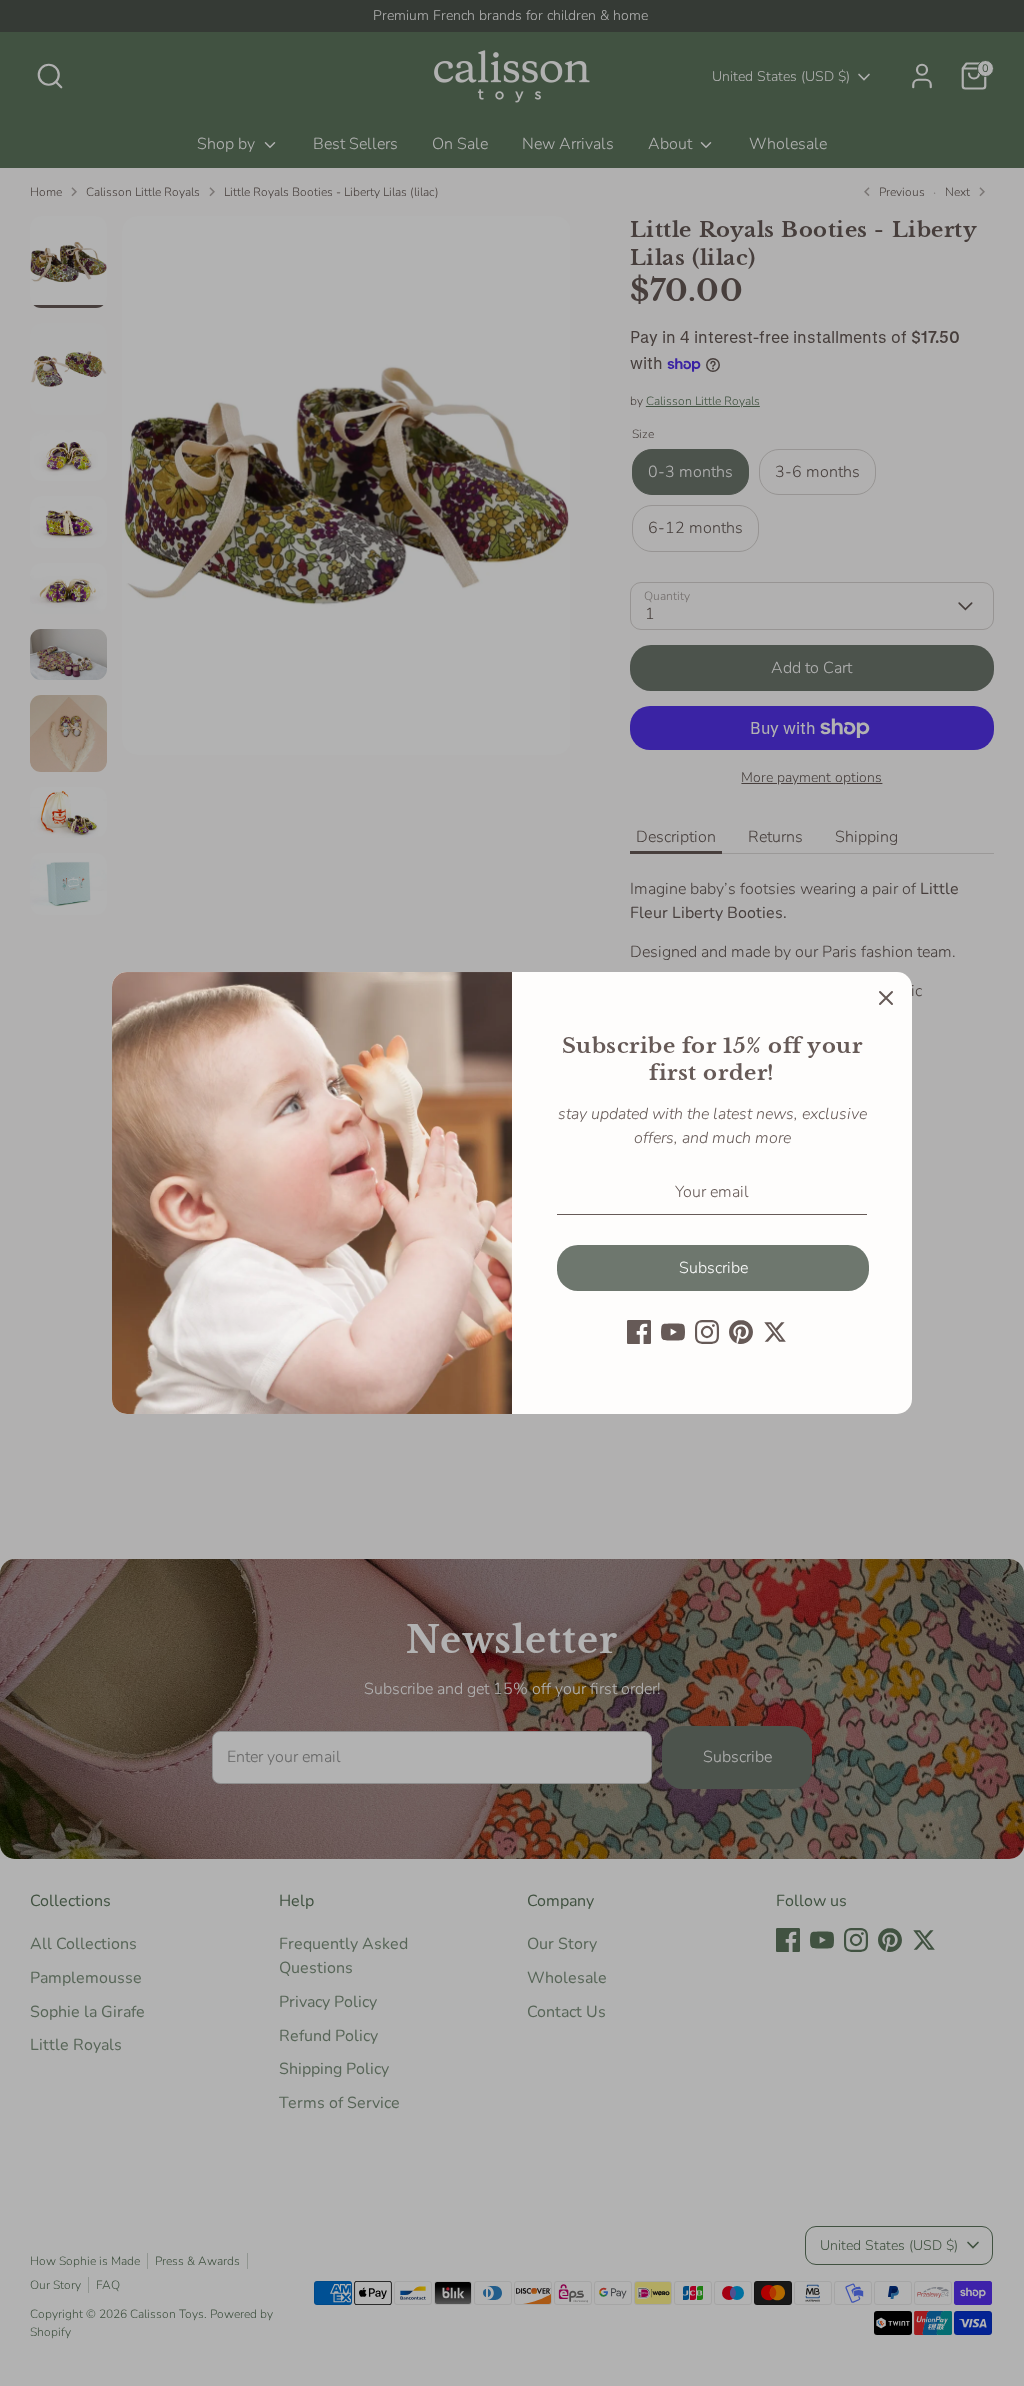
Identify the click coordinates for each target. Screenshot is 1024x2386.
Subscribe (713, 1268)
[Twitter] (775, 1332)
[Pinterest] (741, 1332)
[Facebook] (639, 1332)
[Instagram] (707, 1332)
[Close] (886, 998)
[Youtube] (673, 1332)
